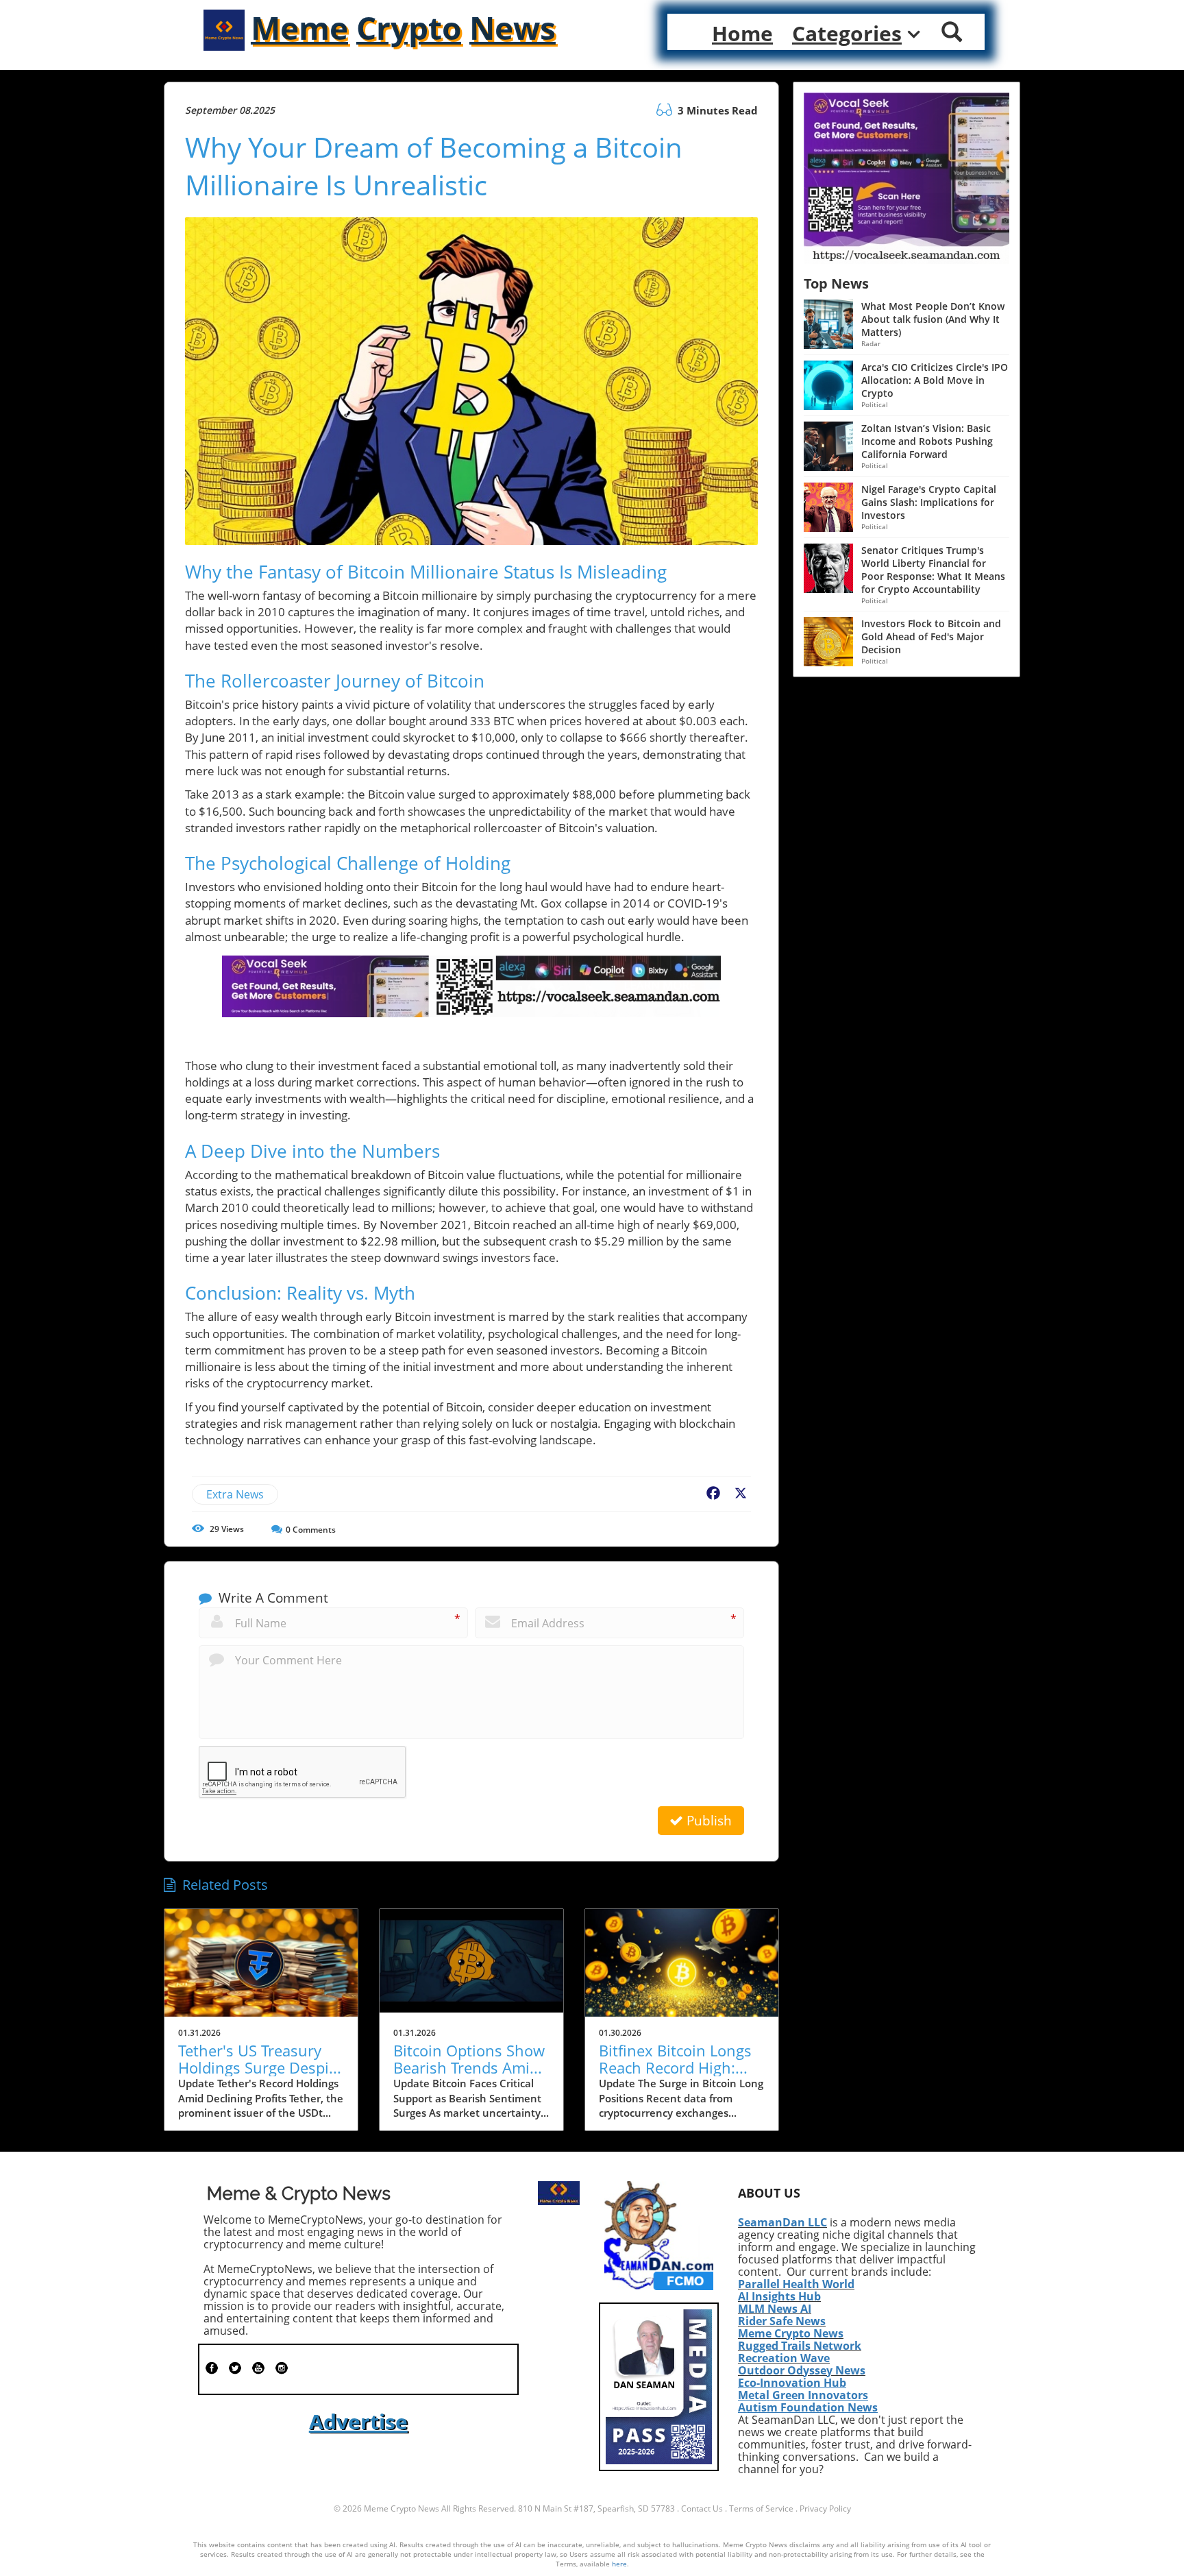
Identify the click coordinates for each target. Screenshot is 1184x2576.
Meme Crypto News (791, 2333)
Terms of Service (761, 2508)
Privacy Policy (825, 2508)
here (619, 2564)
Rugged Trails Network (800, 2346)
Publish (707, 1821)
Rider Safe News (782, 2321)
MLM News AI (775, 2309)
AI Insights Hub (779, 2296)
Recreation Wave (784, 2358)
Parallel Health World (796, 2284)
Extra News (235, 1494)
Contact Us (702, 2508)
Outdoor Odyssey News (802, 2370)
